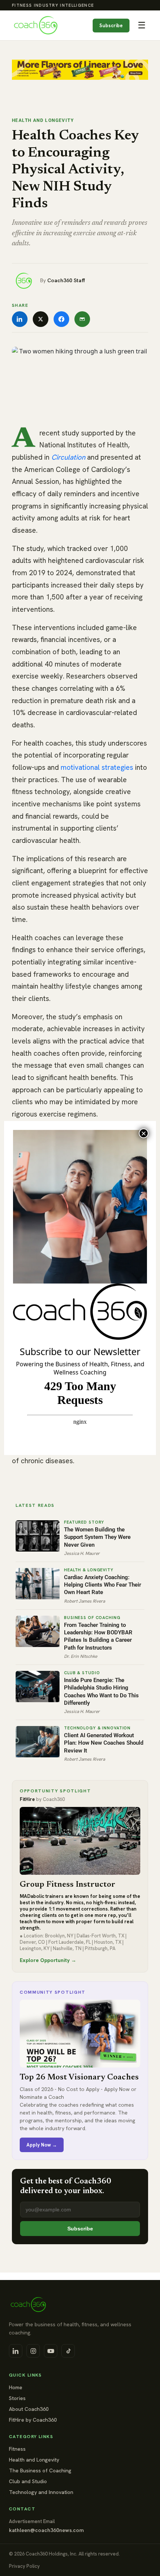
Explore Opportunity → (48, 1960)
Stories (17, 2398)
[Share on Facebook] (61, 319)
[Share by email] (82, 319)
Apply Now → (42, 2145)
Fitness (17, 2449)
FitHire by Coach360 (33, 2420)
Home (16, 2387)
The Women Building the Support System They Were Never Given (97, 1537)
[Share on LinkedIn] (20, 319)
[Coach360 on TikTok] (68, 2351)
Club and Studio (28, 2481)
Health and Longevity (43, 120)
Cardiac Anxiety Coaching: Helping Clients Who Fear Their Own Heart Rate (103, 1585)
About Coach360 (29, 2409)
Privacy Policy (24, 2566)
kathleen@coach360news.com (46, 2530)
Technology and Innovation (41, 2492)
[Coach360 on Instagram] (33, 2351)
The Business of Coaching (40, 2470)
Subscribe (111, 26)
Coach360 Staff (66, 280)
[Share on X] (41, 319)
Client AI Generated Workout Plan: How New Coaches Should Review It (104, 1743)
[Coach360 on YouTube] (51, 2351)
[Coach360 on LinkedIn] (16, 2351)
